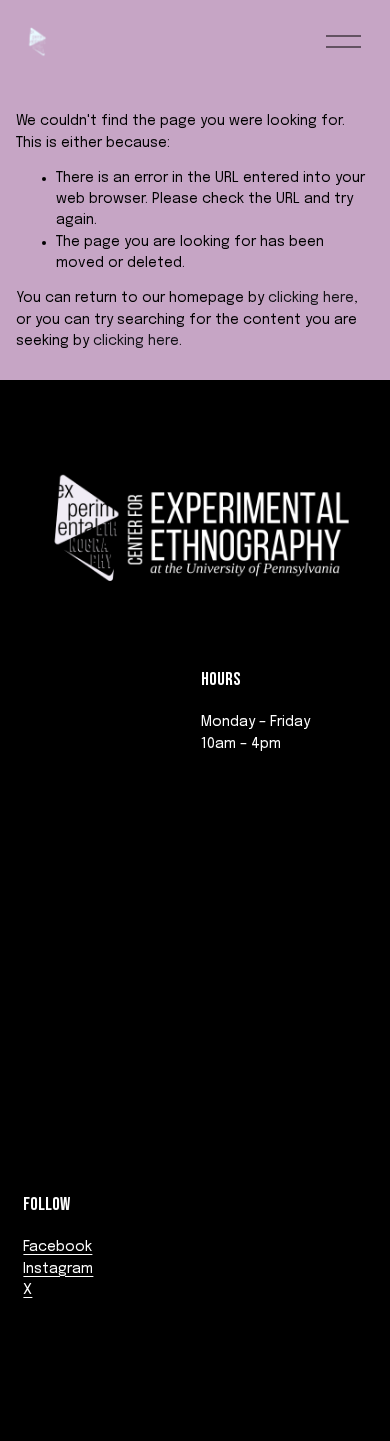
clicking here (311, 298)
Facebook (57, 1247)
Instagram (58, 1269)
